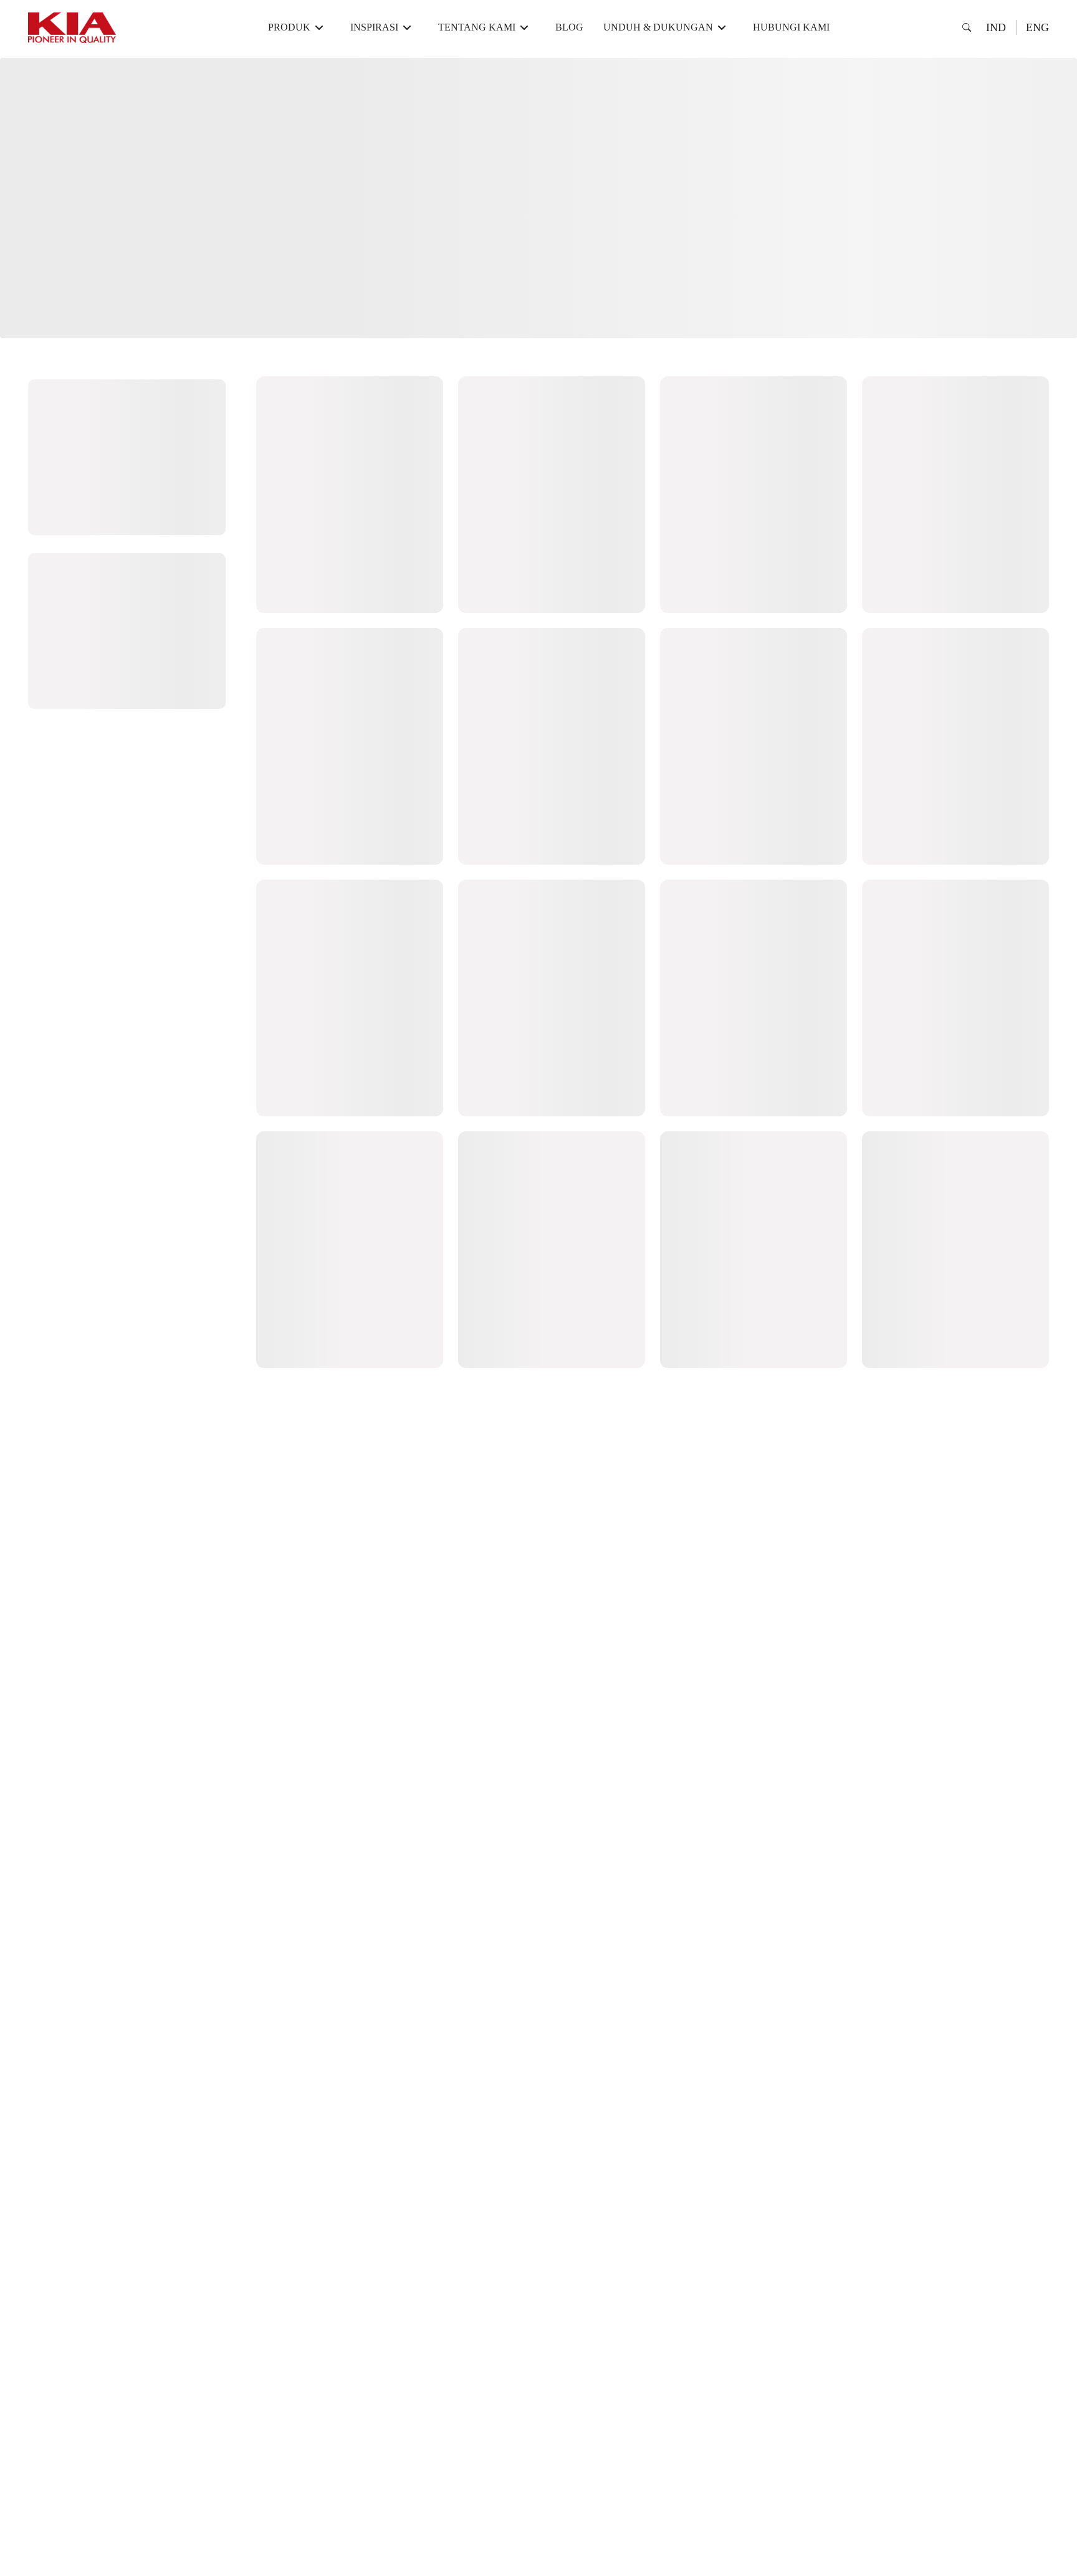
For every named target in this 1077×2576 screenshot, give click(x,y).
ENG (1037, 27)
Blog (569, 27)
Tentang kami (477, 27)
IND (996, 27)
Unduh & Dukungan (658, 27)
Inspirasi (374, 27)
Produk (289, 27)
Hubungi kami (791, 27)
